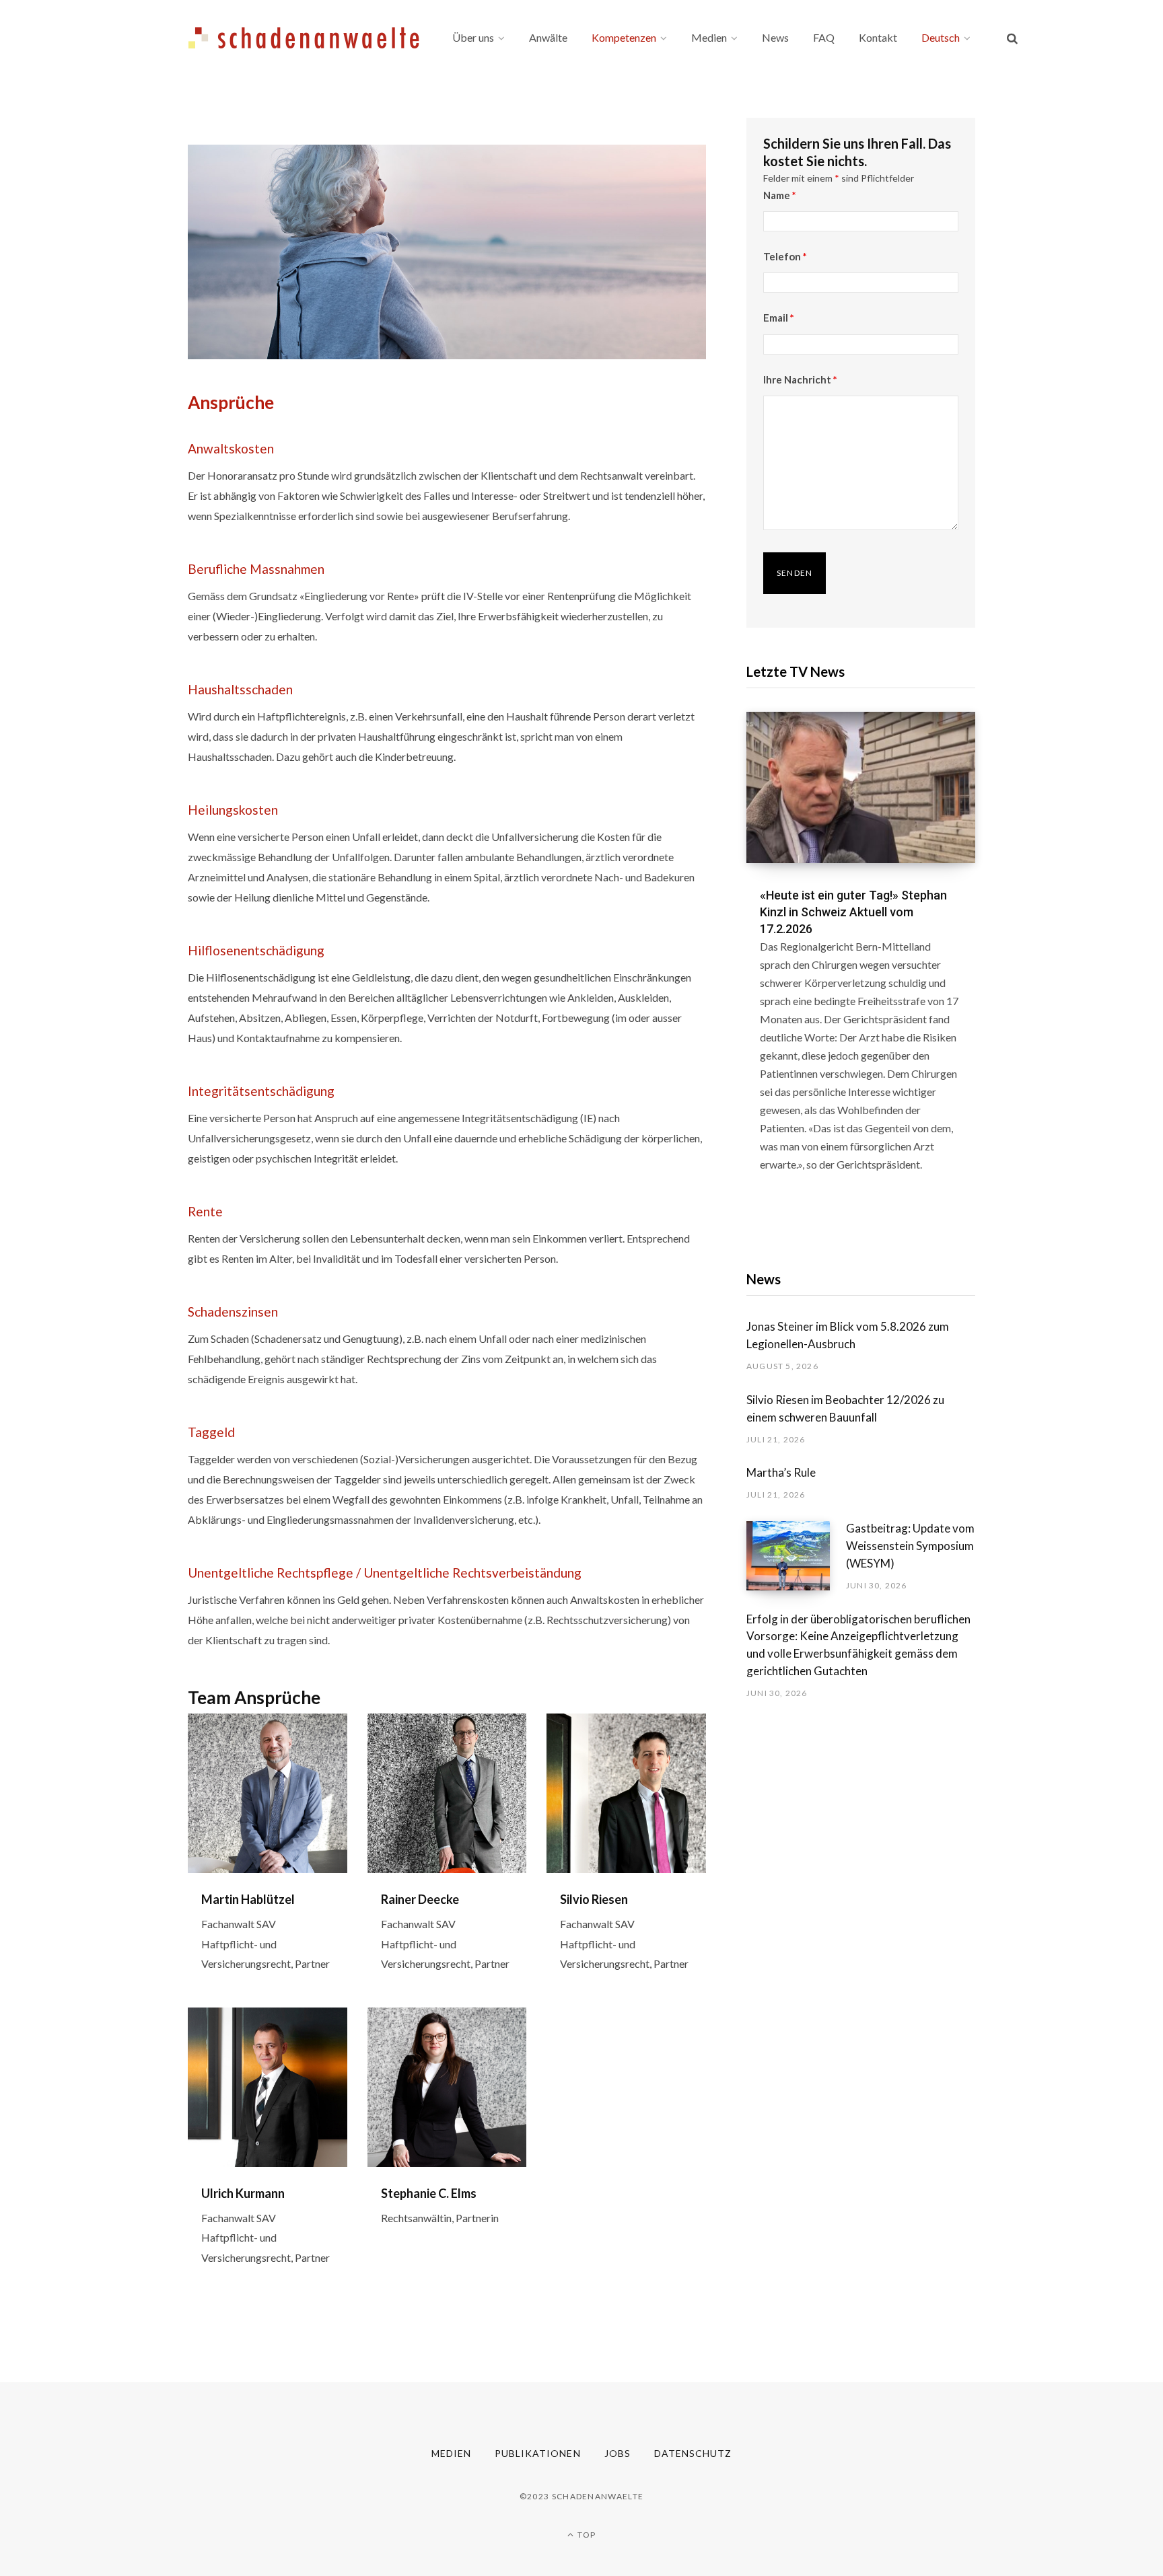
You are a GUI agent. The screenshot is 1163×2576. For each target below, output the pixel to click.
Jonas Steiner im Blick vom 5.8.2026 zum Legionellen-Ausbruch (848, 1335)
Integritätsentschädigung (261, 1091)
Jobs (618, 2453)
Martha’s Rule (781, 1472)
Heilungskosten (233, 810)
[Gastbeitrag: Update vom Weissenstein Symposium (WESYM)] (796, 1556)
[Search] (1012, 38)
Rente (205, 1211)
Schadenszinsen (233, 1312)
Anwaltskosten (231, 448)
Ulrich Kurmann (243, 2193)
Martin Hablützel (248, 1899)
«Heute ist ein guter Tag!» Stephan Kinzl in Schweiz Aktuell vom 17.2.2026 (853, 912)
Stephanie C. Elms (429, 2193)
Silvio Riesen (594, 1899)
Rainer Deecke (420, 1899)
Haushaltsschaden (240, 689)
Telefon (785, 256)
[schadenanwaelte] (304, 38)
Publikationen (538, 2453)
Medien (451, 2453)
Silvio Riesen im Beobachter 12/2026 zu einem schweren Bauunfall (845, 1408)
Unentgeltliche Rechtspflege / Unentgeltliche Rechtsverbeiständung (385, 1573)
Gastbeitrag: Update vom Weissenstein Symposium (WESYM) (910, 1546)
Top (586, 2535)
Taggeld (211, 1432)
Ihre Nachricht (800, 379)
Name (780, 195)
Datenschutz (693, 2453)
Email (779, 318)
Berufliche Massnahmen (256, 569)
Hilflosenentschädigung (256, 950)
